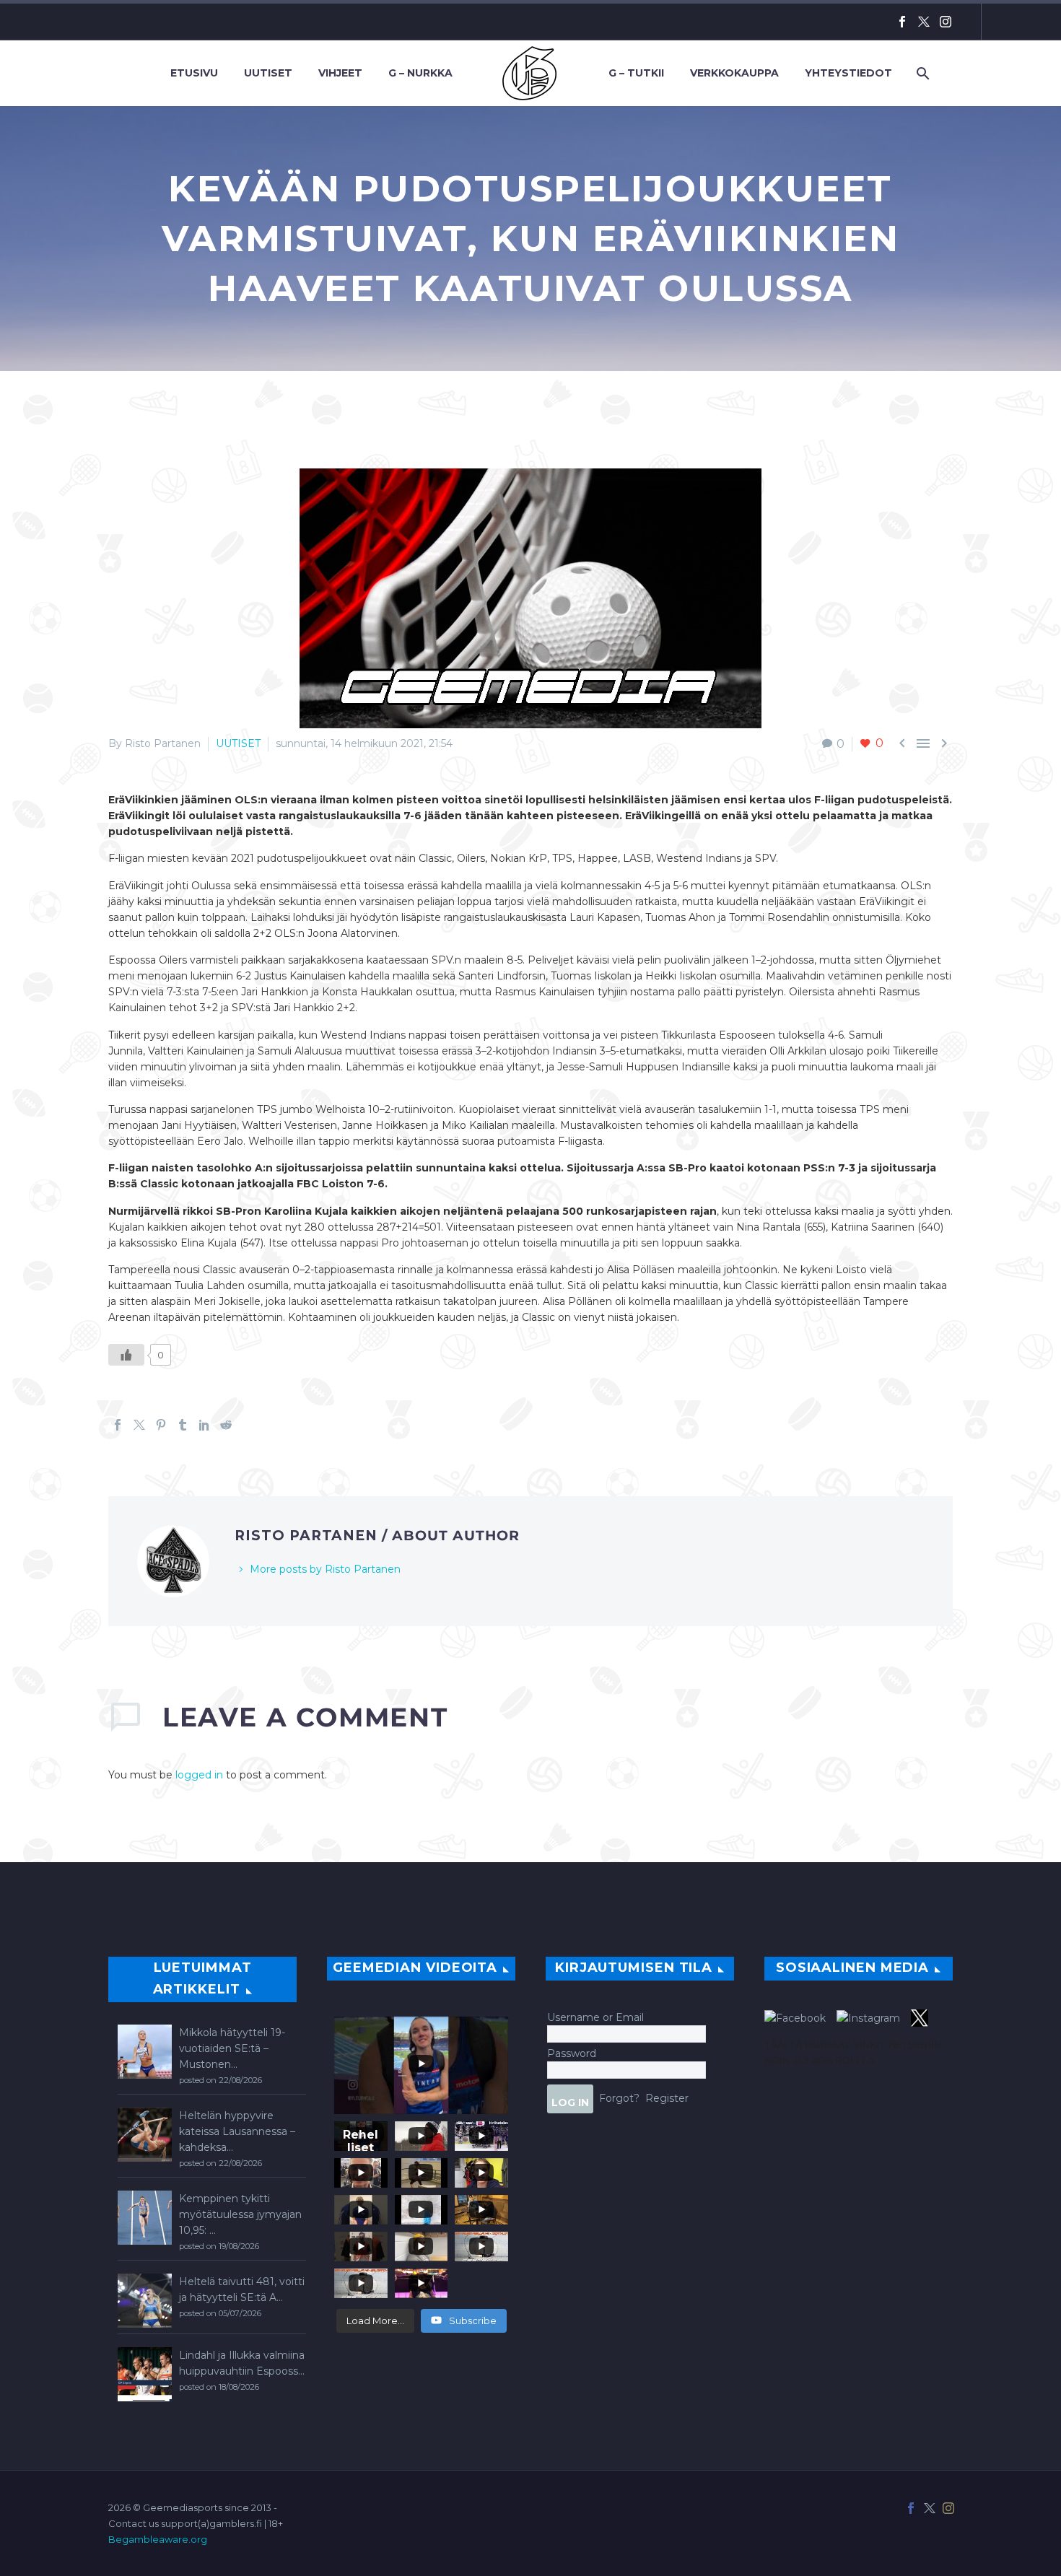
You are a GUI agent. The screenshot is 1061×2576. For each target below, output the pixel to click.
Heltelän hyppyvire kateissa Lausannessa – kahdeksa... (237, 2131)
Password (572, 2053)
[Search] (921, 73)
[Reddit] (226, 1425)
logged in (199, 1775)
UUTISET (238, 743)
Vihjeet (340, 73)
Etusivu (194, 73)
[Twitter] (924, 22)
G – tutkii (636, 73)
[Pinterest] (161, 1425)
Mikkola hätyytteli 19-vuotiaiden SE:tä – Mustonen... (232, 2048)
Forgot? (619, 2097)
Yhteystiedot (848, 73)
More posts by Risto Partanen (325, 1569)
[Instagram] (946, 22)
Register (667, 2097)
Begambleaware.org (158, 2539)
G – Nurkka (420, 73)
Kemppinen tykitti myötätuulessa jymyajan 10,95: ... (240, 2214)
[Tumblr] (183, 1425)
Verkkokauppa (734, 73)
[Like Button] (126, 1355)
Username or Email (595, 2017)
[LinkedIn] (204, 1425)
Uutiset (268, 73)
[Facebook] (902, 22)
